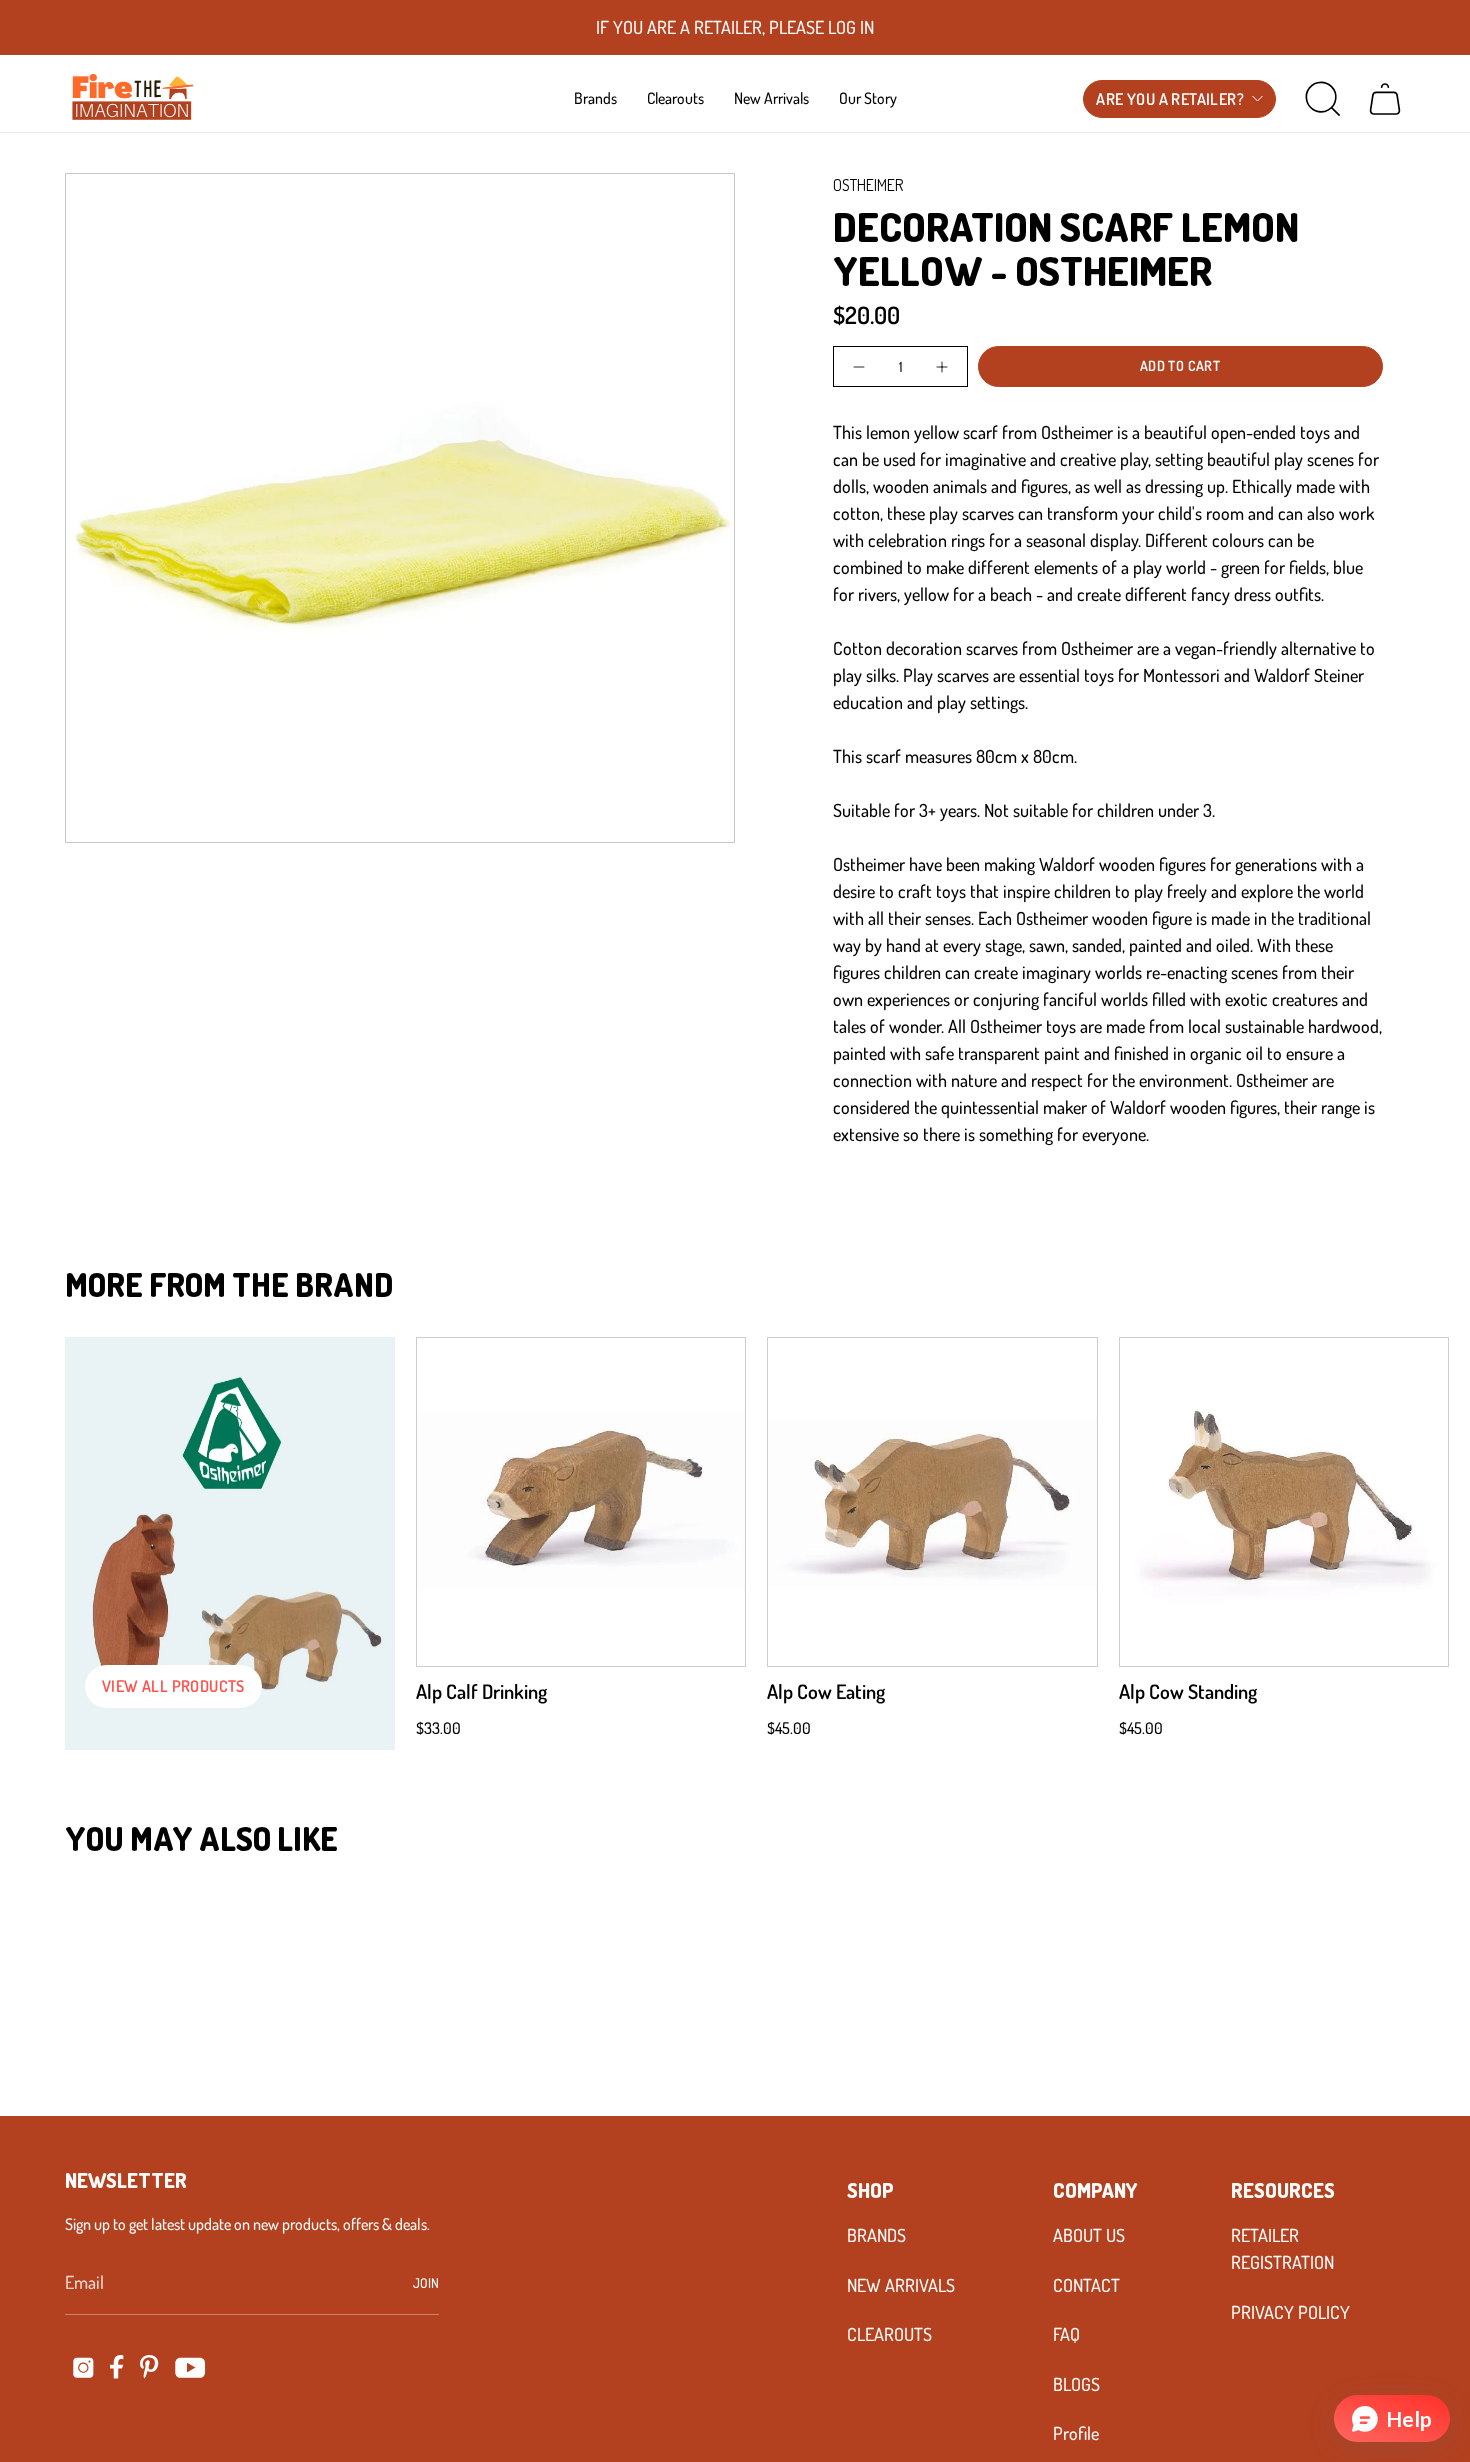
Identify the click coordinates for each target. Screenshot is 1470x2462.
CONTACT (1086, 2285)
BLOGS (1076, 2384)
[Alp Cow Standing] (1284, 1502)
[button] (595, 98)
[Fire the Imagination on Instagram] (83, 2367)
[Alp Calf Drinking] (581, 1502)
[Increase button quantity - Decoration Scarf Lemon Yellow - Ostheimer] (939, 366)
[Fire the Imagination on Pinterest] (149, 2367)
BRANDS (876, 2235)
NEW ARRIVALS (901, 2285)
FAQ (1066, 2334)
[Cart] (1385, 99)
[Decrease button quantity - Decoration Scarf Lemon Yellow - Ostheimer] (860, 366)
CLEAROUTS (889, 2334)
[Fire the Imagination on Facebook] (117, 2367)
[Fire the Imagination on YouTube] (190, 2367)
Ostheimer (868, 185)
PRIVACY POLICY (1290, 2312)
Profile (1076, 2433)
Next (1425, 1502)
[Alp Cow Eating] (932, 1502)
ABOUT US (1089, 2235)
